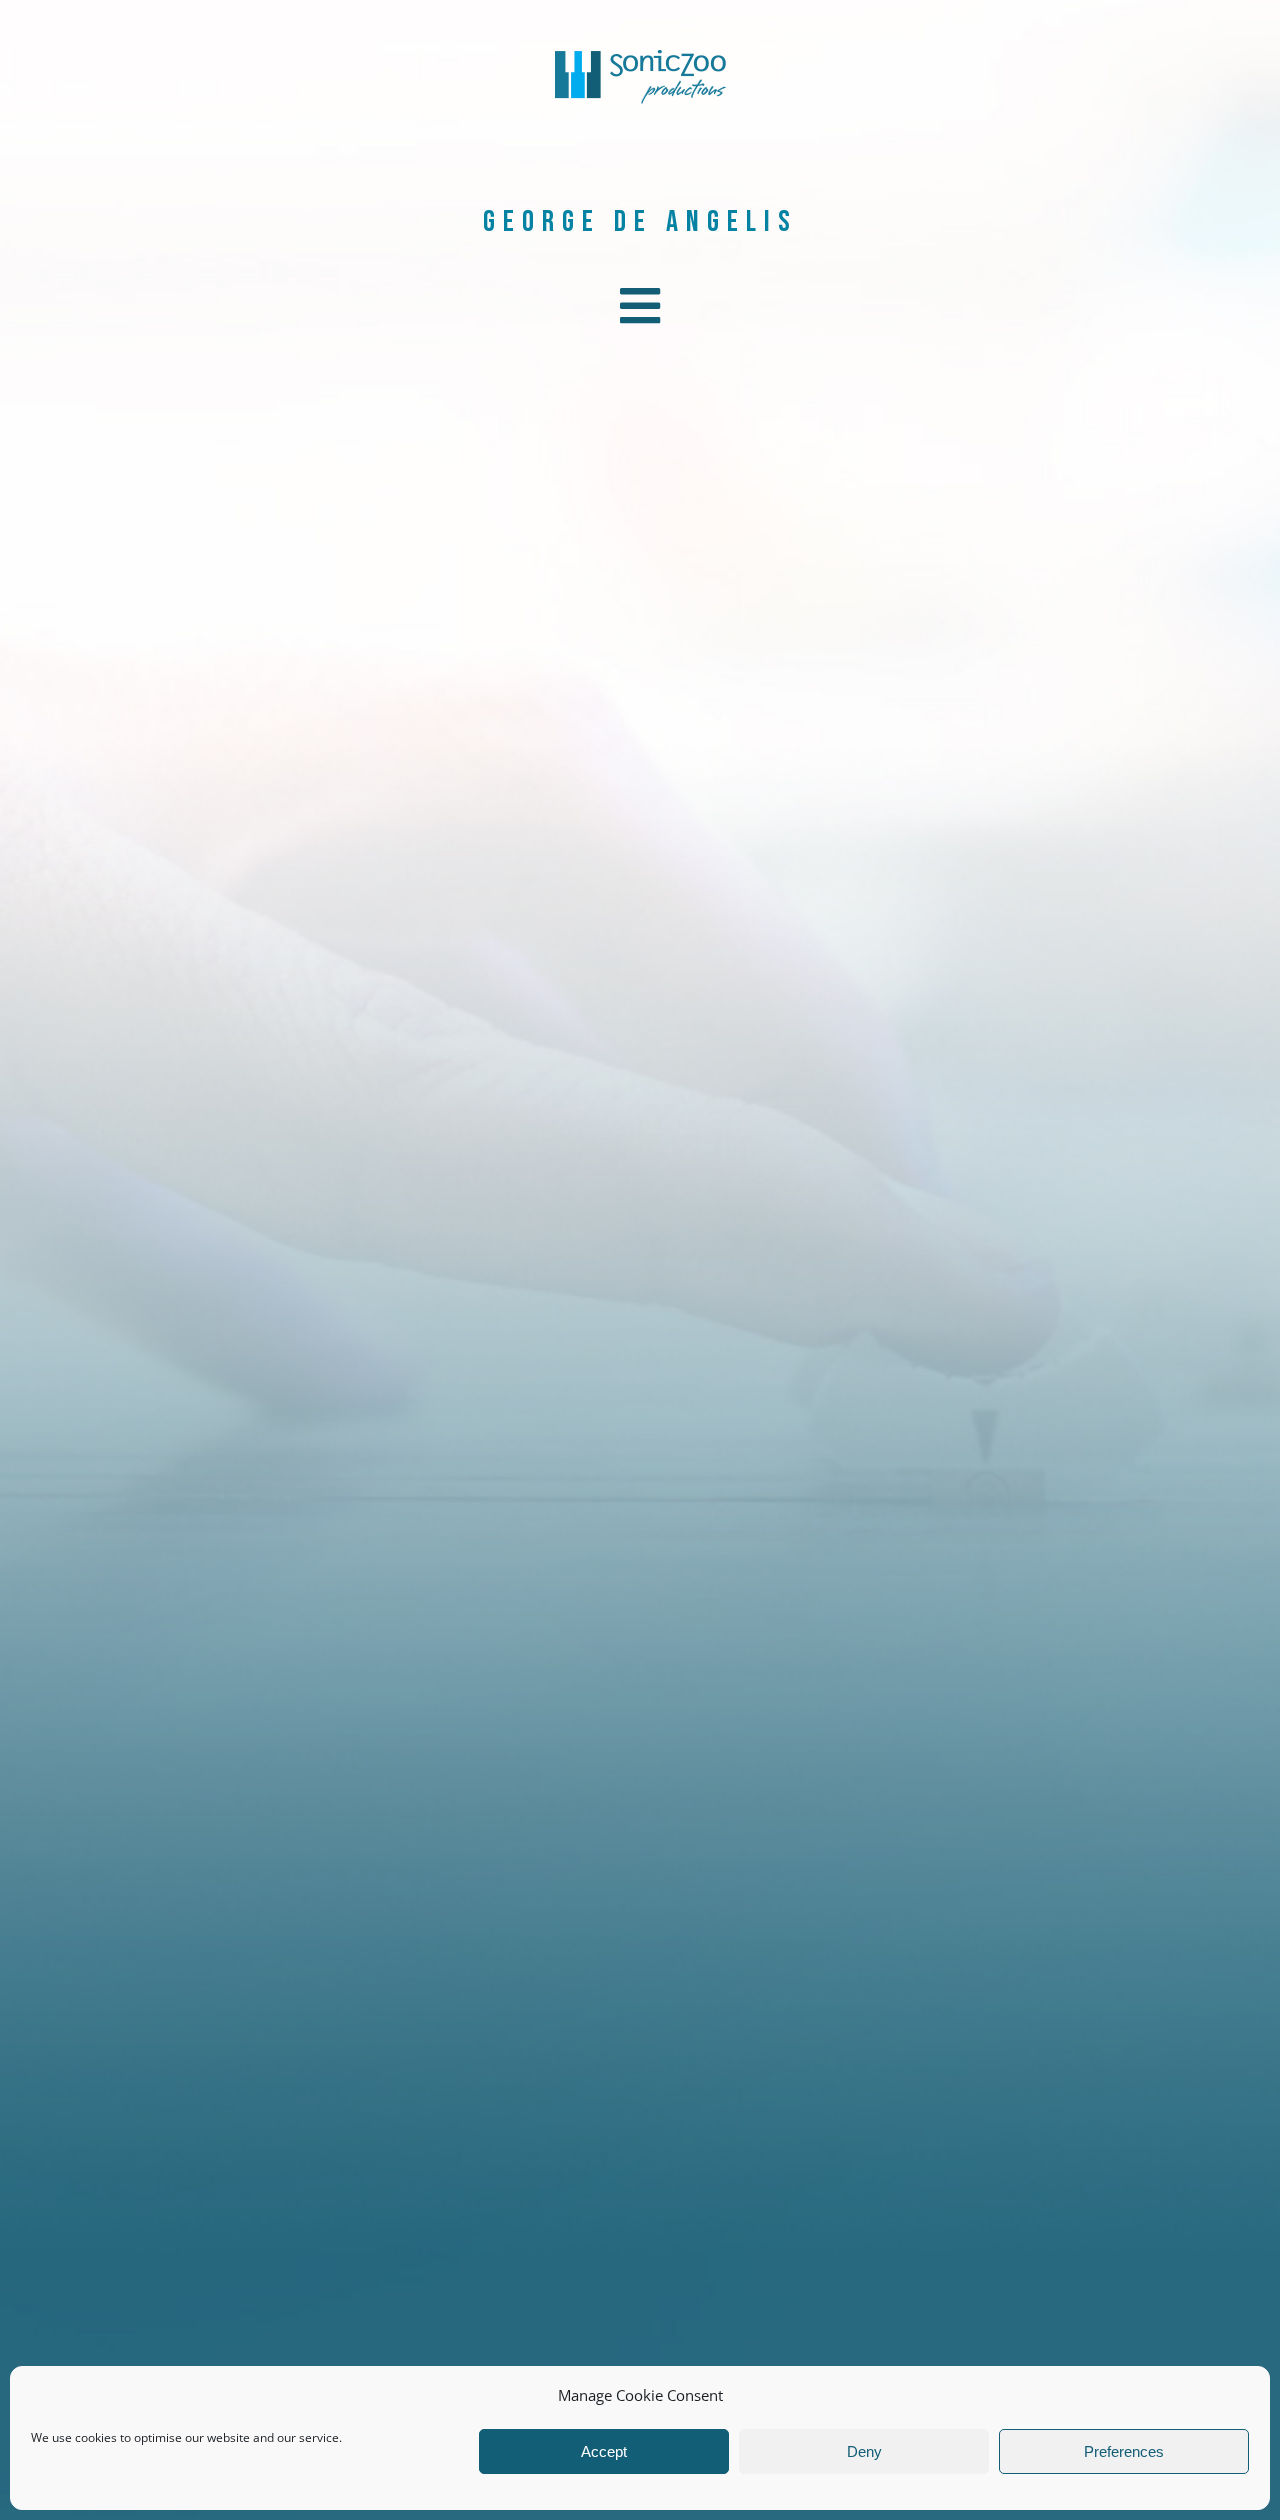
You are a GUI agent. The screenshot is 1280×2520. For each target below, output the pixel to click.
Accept (604, 2451)
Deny (864, 2451)
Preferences (1124, 2451)
